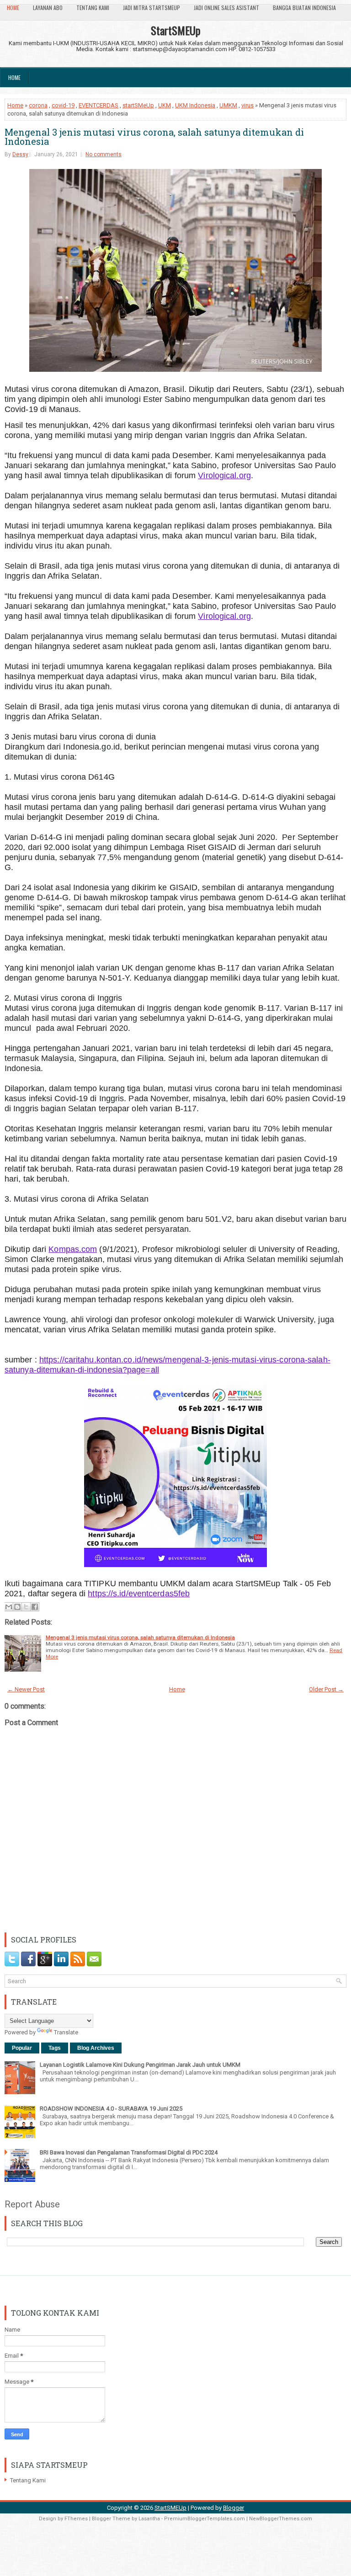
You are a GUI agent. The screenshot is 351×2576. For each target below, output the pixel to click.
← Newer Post (26, 1689)
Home (13, 8)
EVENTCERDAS (98, 105)
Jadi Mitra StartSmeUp (152, 8)
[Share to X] (26, 1607)
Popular (22, 2048)
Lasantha (149, 2519)
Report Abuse (32, 2204)
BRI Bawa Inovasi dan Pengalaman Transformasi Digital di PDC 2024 (129, 2152)
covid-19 (63, 105)
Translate (66, 2032)
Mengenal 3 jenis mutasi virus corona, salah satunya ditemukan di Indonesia (154, 137)
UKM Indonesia (195, 105)
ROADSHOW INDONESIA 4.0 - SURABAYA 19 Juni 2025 (111, 2109)
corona (38, 105)
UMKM (228, 105)
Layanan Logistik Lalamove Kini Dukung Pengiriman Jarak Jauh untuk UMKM (140, 2065)
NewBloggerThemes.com (281, 2519)
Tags (55, 2048)
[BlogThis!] (17, 1607)
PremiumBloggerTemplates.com (205, 2519)
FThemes (76, 2519)
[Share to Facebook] (35, 1607)
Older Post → (326, 1689)
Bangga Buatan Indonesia (304, 8)
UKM (165, 105)
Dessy (20, 154)
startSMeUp (138, 105)
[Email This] (9, 1607)
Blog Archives (96, 2048)
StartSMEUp (176, 30)
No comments (104, 154)
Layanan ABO (48, 8)
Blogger (234, 2508)
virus (247, 105)
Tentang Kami (93, 8)
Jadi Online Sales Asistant (226, 8)
